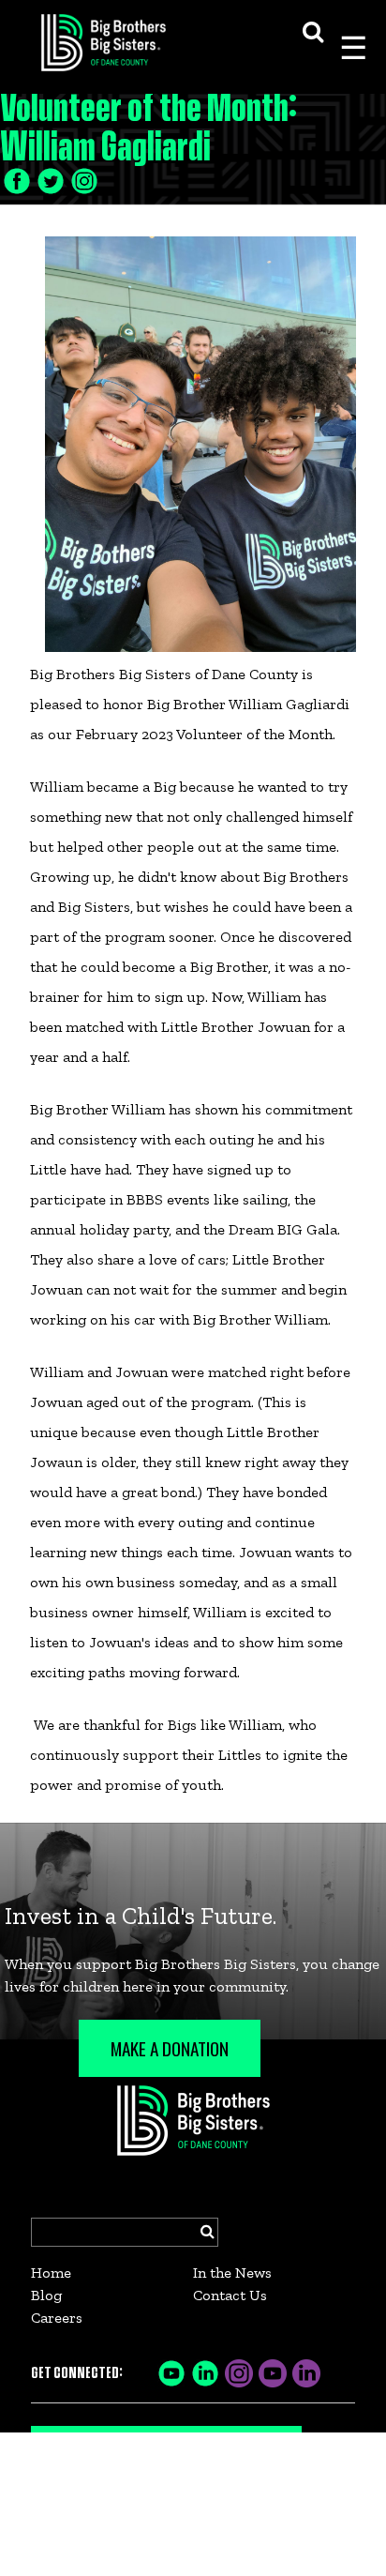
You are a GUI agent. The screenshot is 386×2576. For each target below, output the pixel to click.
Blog (46, 2295)
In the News (232, 2273)
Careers (57, 2318)
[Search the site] (313, 30)
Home (51, 2273)
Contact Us (230, 2295)
